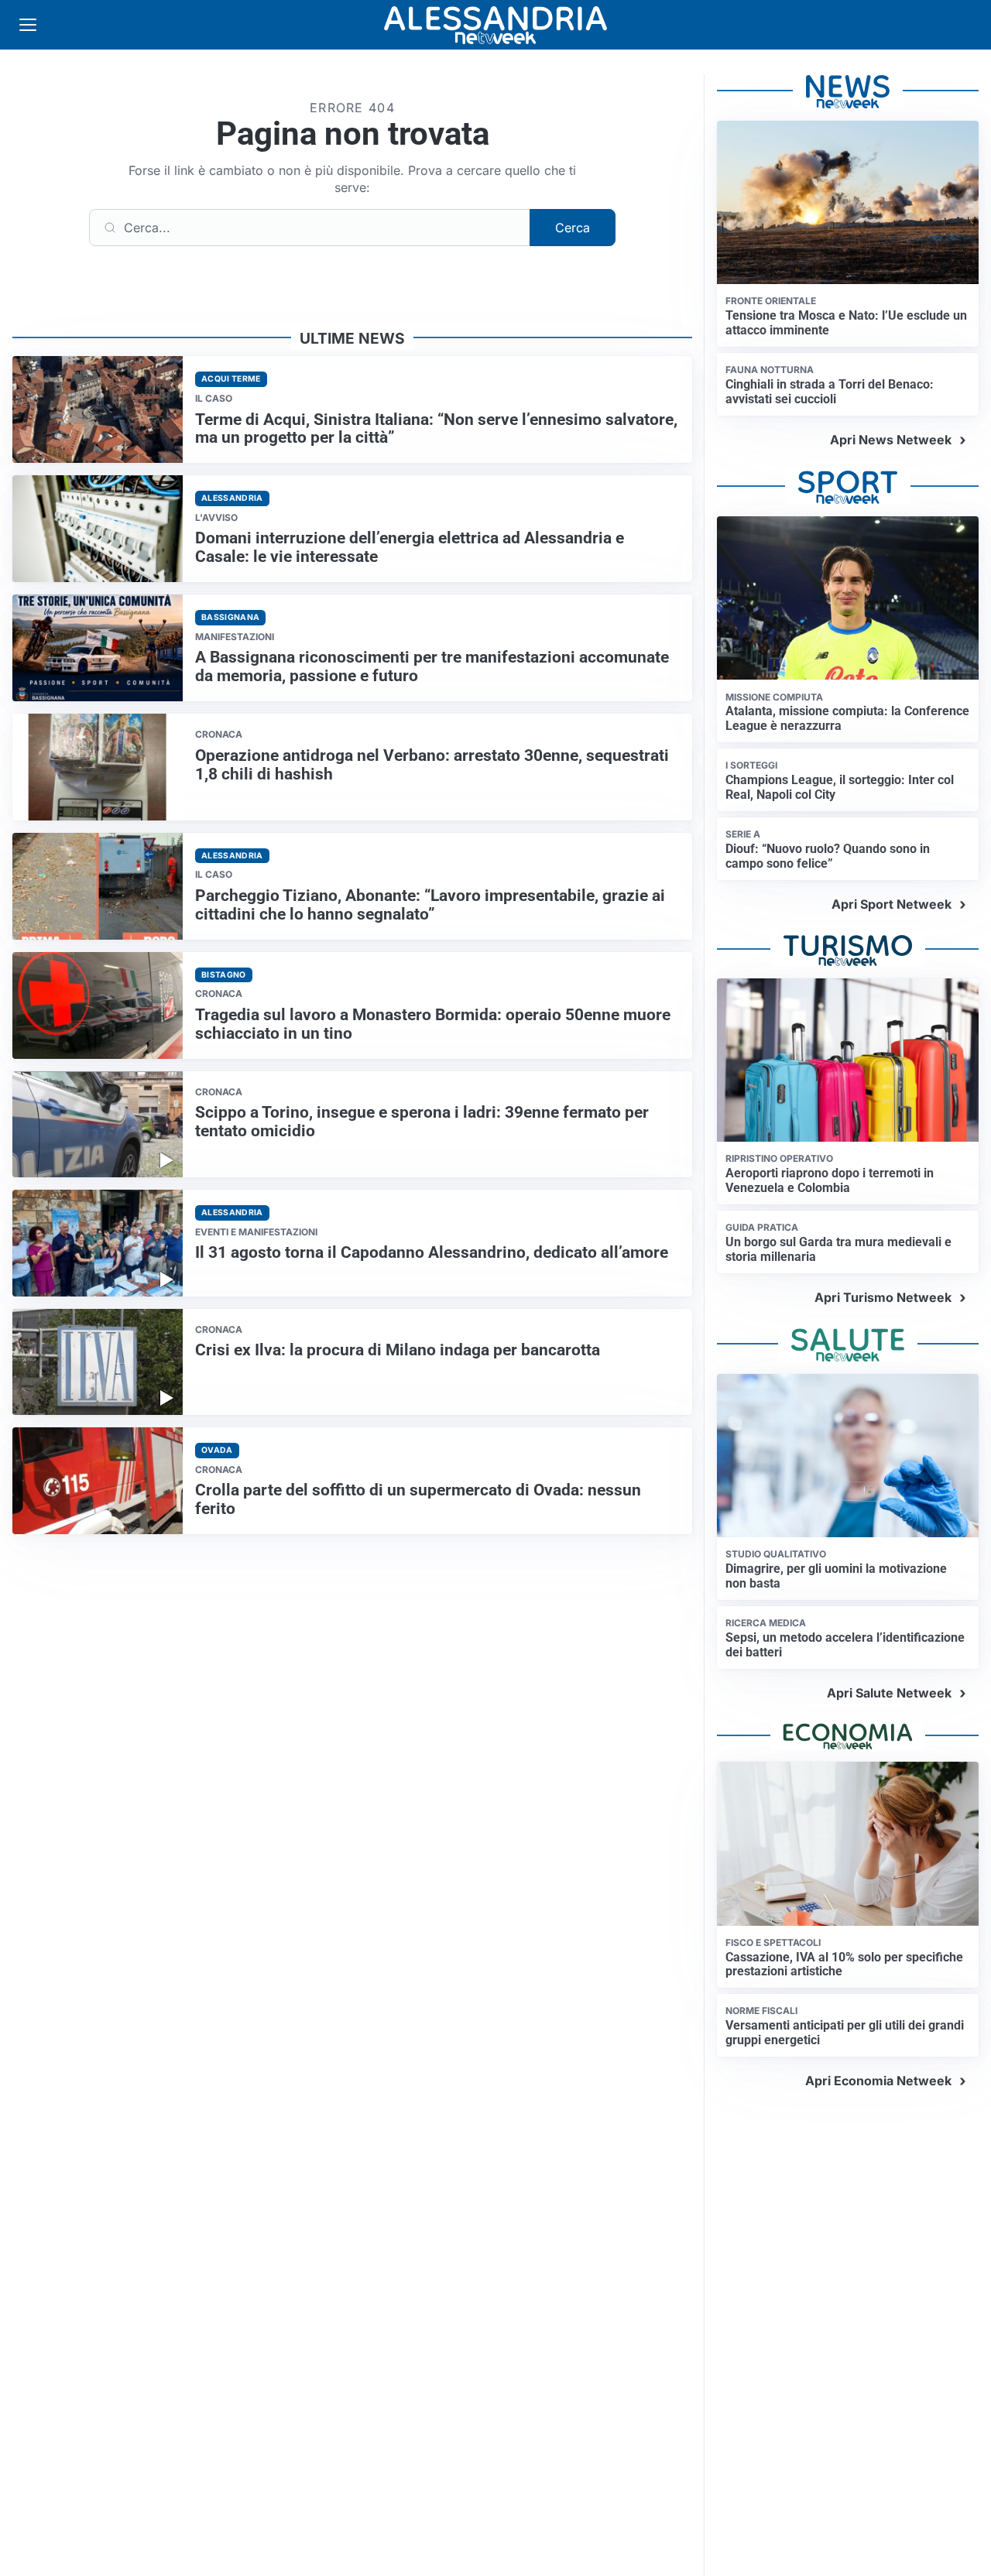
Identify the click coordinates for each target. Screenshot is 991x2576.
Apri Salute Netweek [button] (889, 1693)
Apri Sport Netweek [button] (892, 904)
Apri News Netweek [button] (891, 440)
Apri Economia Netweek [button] (878, 2081)
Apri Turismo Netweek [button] (883, 1297)
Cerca (573, 228)
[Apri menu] (28, 25)
